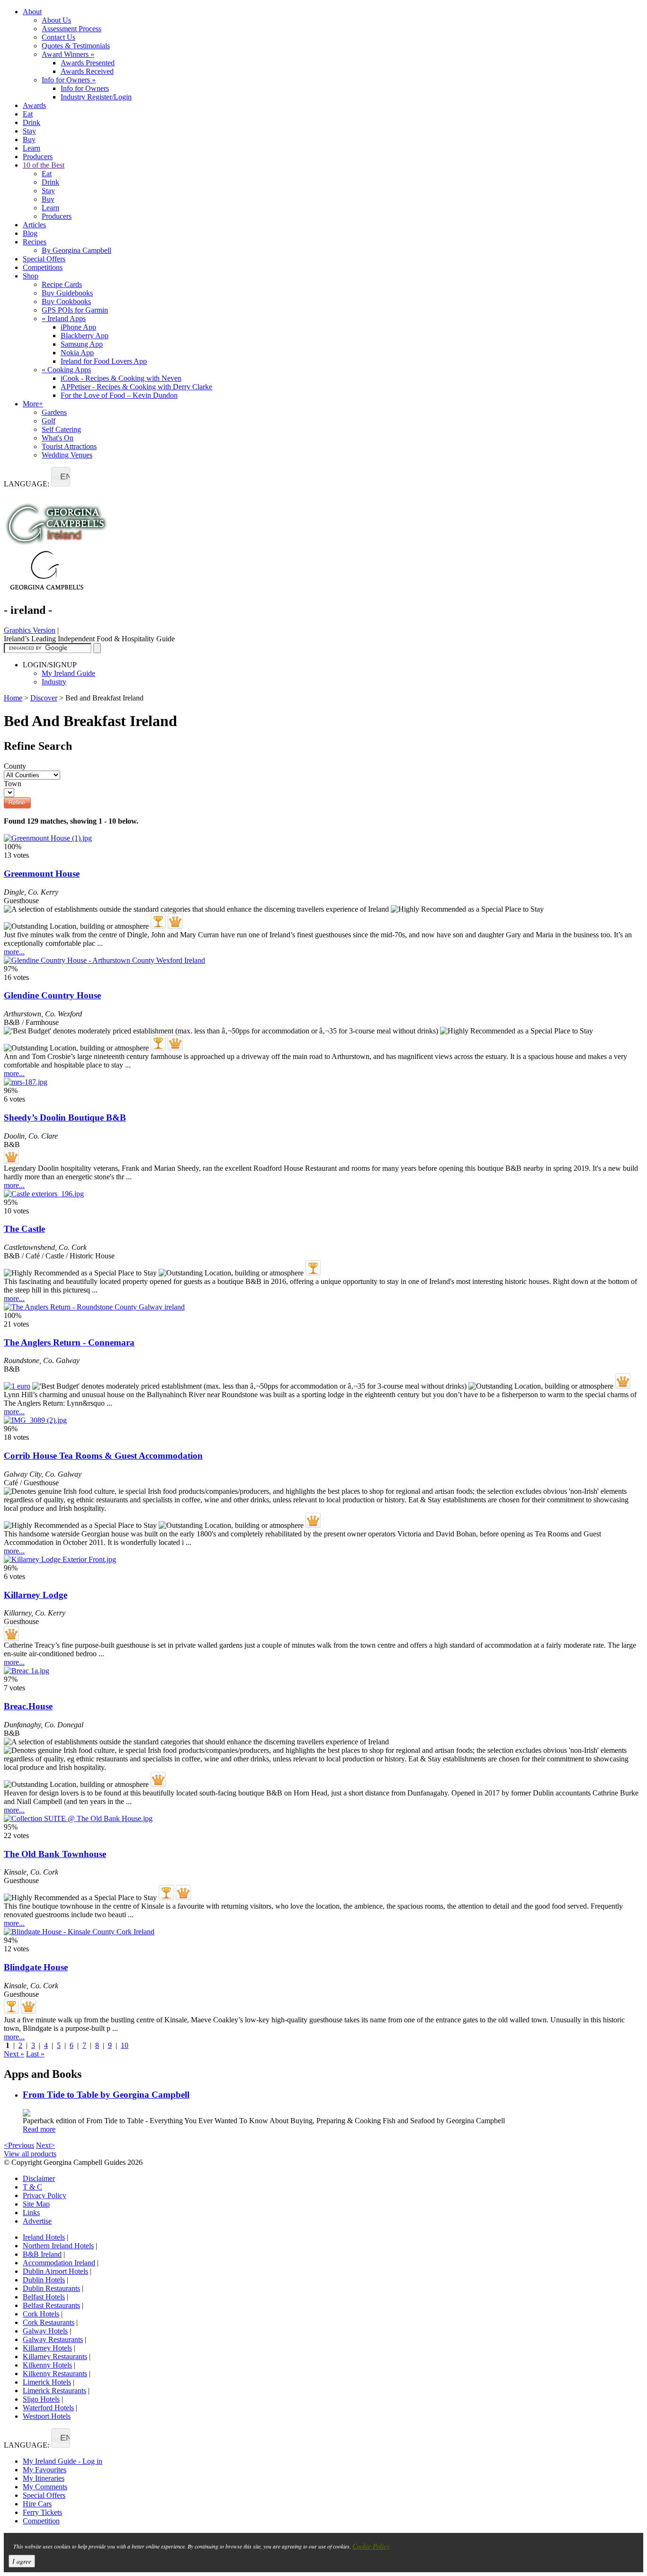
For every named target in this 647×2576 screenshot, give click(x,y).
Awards (34, 105)
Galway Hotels (45, 2331)
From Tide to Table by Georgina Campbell (106, 2095)
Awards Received (87, 71)
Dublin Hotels (44, 2280)
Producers (38, 157)
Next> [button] (45, 2145)
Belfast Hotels (44, 2297)
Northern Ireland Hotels (58, 2246)
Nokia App (77, 353)
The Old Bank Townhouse (55, 1854)
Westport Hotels (47, 2416)
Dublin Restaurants (51, 2288)
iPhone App (78, 327)
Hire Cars (37, 2504)
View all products (30, 2154)
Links (31, 2212)
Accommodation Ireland (59, 2263)
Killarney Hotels (47, 2348)
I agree (22, 2561)
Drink (31, 122)
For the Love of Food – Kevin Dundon (119, 395)
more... (14, 952)
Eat (28, 114)
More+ (33, 404)
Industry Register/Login (96, 97)
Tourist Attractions (69, 446)
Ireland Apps (64, 319)
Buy (29, 139)
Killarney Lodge (36, 1595)
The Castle (24, 1229)
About (32, 12)
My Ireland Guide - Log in (63, 2461)
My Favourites (45, 2470)
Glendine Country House (52, 995)
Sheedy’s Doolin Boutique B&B (65, 1117)
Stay (29, 131)
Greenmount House (42, 874)
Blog (30, 233)
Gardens (54, 412)
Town (13, 784)
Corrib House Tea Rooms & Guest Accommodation (103, 1456)
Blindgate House (36, 1967)
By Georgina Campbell (76, 250)
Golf (49, 421)
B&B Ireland (42, 2254)
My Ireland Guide (68, 673)
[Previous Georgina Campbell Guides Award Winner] (158, 921)
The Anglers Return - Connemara (69, 1342)
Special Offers (44, 259)
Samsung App (82, 344)
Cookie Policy (371, 2546)
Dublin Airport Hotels (55, 2271)
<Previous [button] (19, 2145)
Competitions (43, 267)
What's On (58, 438)
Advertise (37, 2221)
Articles (34, 225)
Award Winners (68, 54)
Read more (39, 2129)
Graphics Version (30, 630)
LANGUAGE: (27, 484)
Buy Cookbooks (66, 301)
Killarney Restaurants (55, 2356)
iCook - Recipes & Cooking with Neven (121, 378)
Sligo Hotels (41, 2399)
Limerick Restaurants (54, 2391)
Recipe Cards (62, 284)
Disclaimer (39, 2178)
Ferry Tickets (42, 2512)
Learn (31, 148)
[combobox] (61, 477)
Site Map (36, 2204)
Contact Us (58, 37)
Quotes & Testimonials (76, 46)
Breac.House (28, 1706)
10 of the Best (44, 165)
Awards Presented (88, 63)
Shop (31, 276)
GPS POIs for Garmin (75, 310)
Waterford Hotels (48, 2408)
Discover (44, 698)
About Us (56, 20)
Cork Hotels (41, 2314)
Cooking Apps (66, 370)
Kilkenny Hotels (47, 2365)
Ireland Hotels (44, 2237)
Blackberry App (85, 336)
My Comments (45, 2487)
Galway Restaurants (53, 2339)
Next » (14, 2054)
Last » (35, 2054)
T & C (32, 2187)
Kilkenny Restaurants (55, 2374)
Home (13, 698)
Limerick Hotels (47, 2382)
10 (125, 2045)
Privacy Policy (45, 2195)
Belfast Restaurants (51, 2305)
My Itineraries (44, 2478)
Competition (41, 2521)
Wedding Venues (67, 455)
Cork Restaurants (49, 2322)
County (15, 766)
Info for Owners (69, 80)
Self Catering (61, 429)
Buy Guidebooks (67, 293)
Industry (54, 682)
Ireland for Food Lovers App (104, 361)
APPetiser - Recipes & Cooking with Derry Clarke (136, 387)
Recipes (35, 242)
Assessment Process (72, 29)
